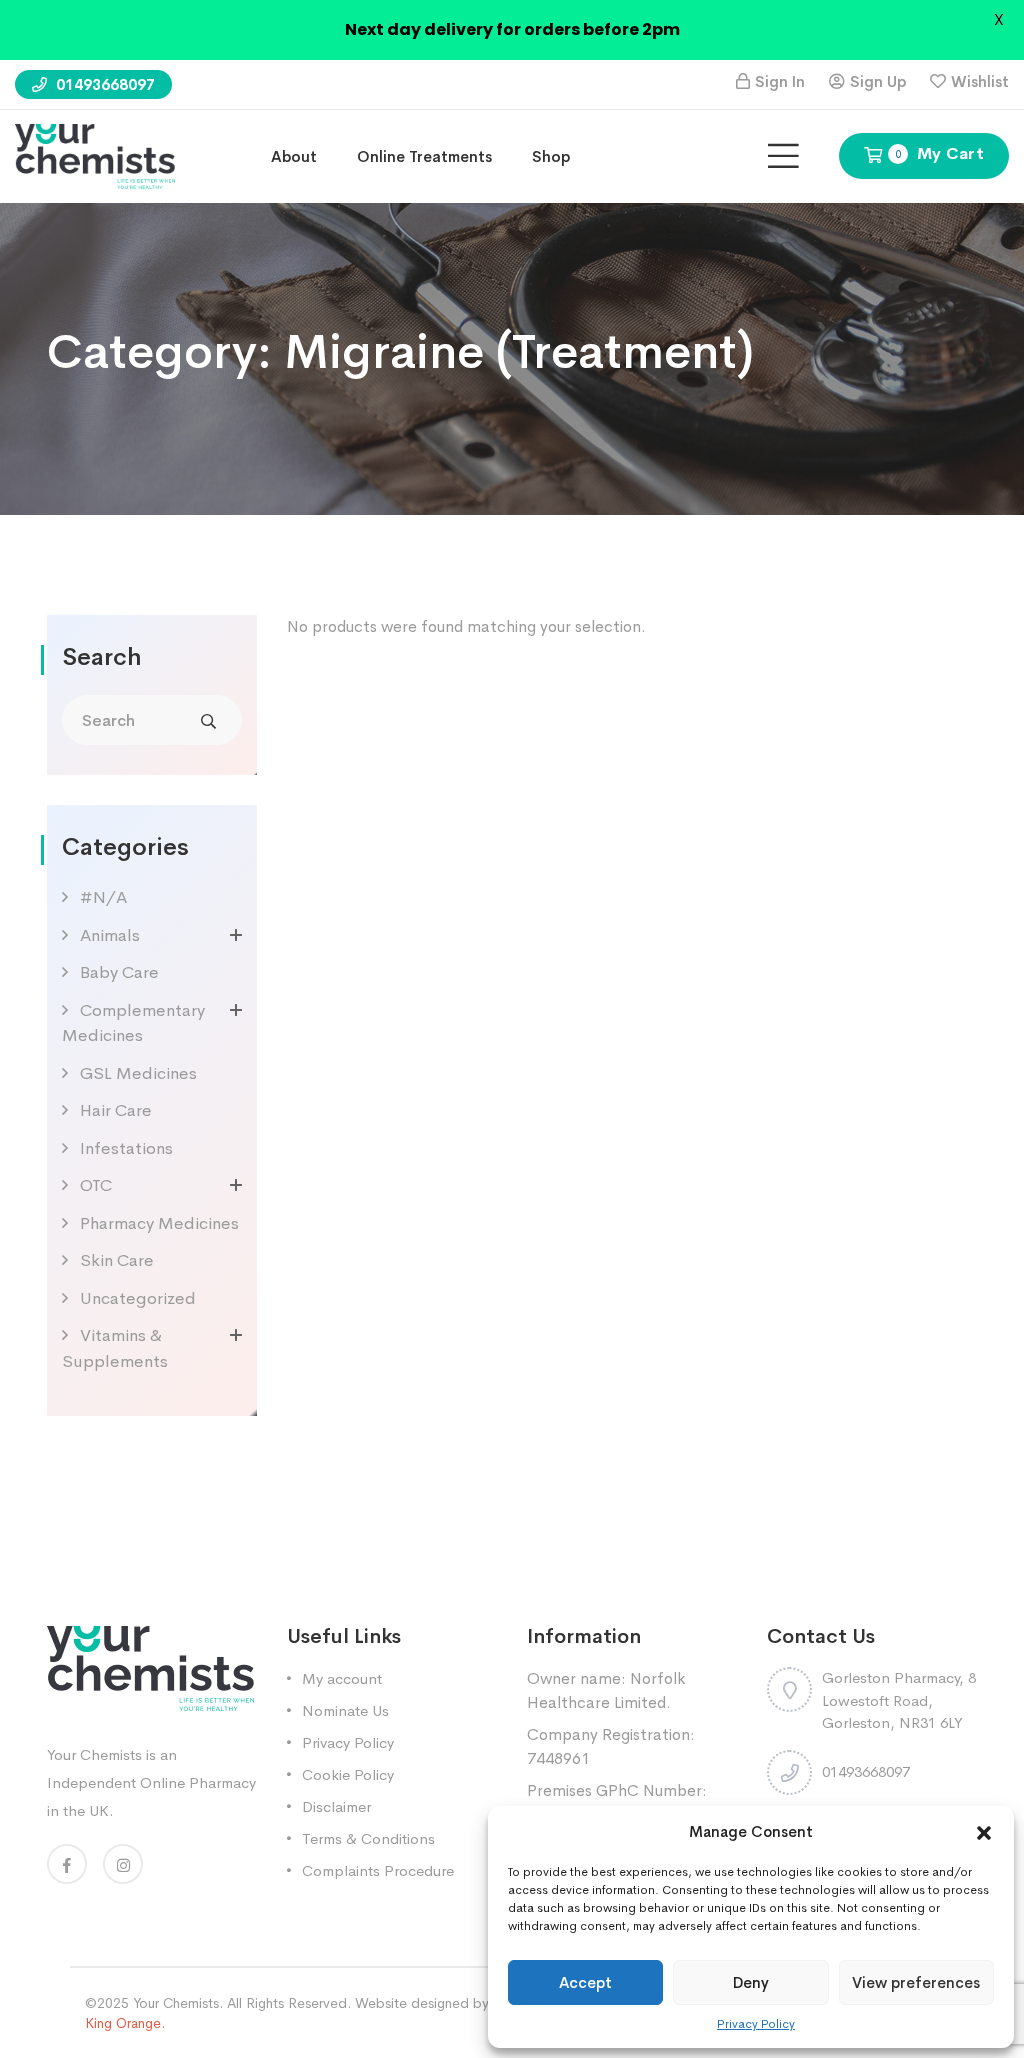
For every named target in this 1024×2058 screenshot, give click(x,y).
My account (342, 1678)
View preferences (916, 1982)
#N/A (103, 897)
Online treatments (424, 156)
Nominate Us (345, 1710)
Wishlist (980, 81)
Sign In (780, 81)
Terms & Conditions (368, 1838)
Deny (751, 1982)
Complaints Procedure (378, 1870)
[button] (984, 1832)
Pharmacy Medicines (159, 1223)
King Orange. (125, 2023)
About (294, 156)
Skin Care (117, 1260)
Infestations (126, 1148)
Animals (110, 935)
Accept (585, 1982)
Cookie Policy (348, 1774)
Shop (551, 156)
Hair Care (116, 1110)
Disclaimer (336, 1806)
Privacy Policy (756, 2024)
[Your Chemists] (95, 154)
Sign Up (878, 81)
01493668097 (103, 84)
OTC (96, 1185)
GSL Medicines (138, 1073)
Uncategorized (138, 1298)
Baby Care (119, 972)
